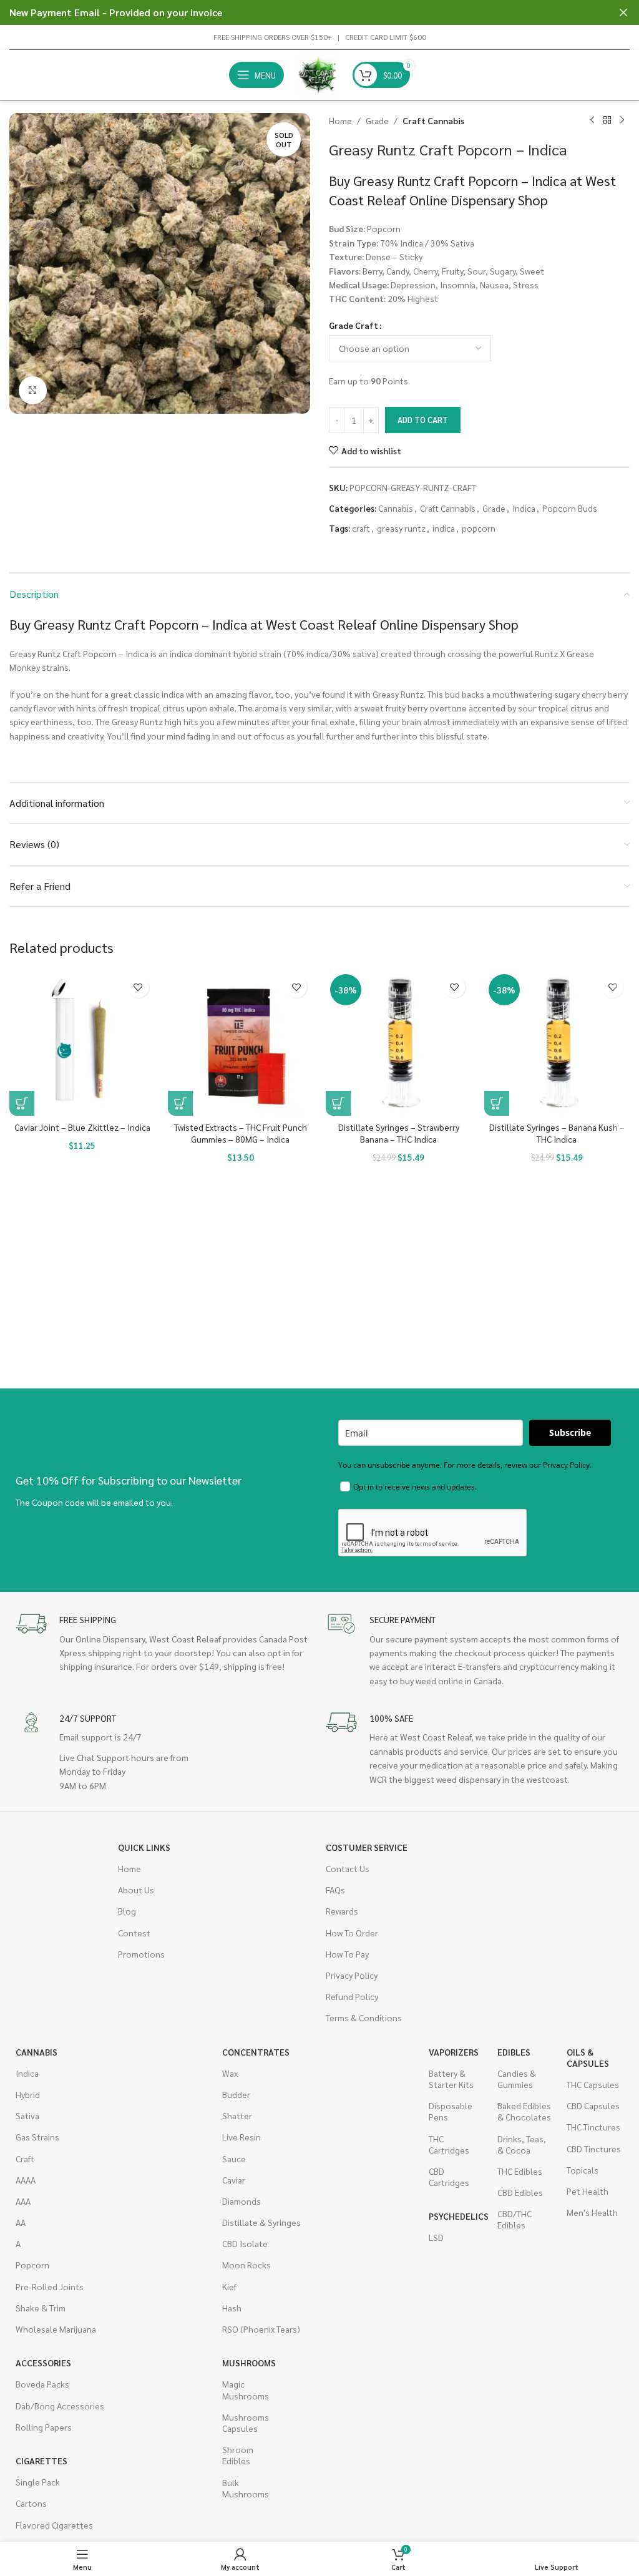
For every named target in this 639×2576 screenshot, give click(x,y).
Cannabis (396, 508)
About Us (136, 1890)
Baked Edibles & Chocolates (524, 2111)
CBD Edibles (520, 2192)
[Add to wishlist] (138, 987)
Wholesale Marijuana (56, 2329)
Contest (134, 1933)
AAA (23, 2201)
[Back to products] (607, 120)
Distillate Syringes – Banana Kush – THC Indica (557, 1133)
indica (444, 528)
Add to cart (423, 420)
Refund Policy (352, 1996)
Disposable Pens (451, 2111)
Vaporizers (454, 2052)
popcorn (479, 528)
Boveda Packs (42, 2384)
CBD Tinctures (594, 2149)
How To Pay (347, 1954)
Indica (524, 508)
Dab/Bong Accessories (60, 2406)
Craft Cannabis (433, 120)
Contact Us (348, 1868)
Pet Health (588, 2191)
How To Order (352, 1933)
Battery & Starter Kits (451, 2079)
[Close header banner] (623, 12)
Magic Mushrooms (246, 2389)
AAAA (26, 2180)
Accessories (43, 2363)
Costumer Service (367, 1847)
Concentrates (256, 2052)
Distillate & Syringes (261, 2222)
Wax (230, 2073)
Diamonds (241, 2201)
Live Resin (241, 2137)
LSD (436, 2237)
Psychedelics (457, 2216)
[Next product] (622, 120)
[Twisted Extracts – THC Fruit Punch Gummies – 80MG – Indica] (241, 1043)
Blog (127, 1911)
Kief (229, 2286)
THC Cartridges (449, 2144)
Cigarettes (41, 2461)
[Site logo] (318, 74)
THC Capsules (593, 2084)
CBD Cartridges (449, 2177)
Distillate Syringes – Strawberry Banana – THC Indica (399, 1133)
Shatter (237, 2115)
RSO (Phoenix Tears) (261, 2329)
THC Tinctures (593, 2127)
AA (21, 2222)
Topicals (583, 2170)
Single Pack (38, 2482)
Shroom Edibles (238, 2455)
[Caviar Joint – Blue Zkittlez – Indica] (82, 1043)
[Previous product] (592, 120)
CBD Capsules (593, 2105)
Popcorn (32, 2265)
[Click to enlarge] (33, 390)
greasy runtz (401, 528)
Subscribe (570, 1432)
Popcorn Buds (570, 508)
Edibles (514, 2052)
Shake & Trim (41, 2308)
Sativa (27, 2115)
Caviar (234, 2180)
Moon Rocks (246, 2265)
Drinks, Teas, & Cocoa (522, 2144)
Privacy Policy (352, 1975)
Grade (377, 120)
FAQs (335, 1890)
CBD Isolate (245, 2243)
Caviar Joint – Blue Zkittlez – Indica (82, 1127)
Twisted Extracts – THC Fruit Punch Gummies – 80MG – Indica (241, 1133)
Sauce (234, 2159)
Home (340, 120)
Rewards (342, 1911)
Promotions (141, 1954)
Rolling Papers (44, 2427)
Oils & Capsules (588, 2057)
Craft (25, 2159)
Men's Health (592, 2212)
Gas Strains (37, 2137)
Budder (236, 2094)
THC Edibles (520, 2171)
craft (361, 528)
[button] (22, 1103)
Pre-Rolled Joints (50, 2286)
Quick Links (144, 1847)
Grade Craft (354, 325)
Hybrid (28, 2094)
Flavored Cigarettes (54, 2525)
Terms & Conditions (364, 2017)
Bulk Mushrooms (246, 2488)
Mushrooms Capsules (246, 2422)
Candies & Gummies (517, 2079)
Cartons (31, 2503)
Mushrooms (249, 2363)
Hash (232, 2308)
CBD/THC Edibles (515, 2219)
